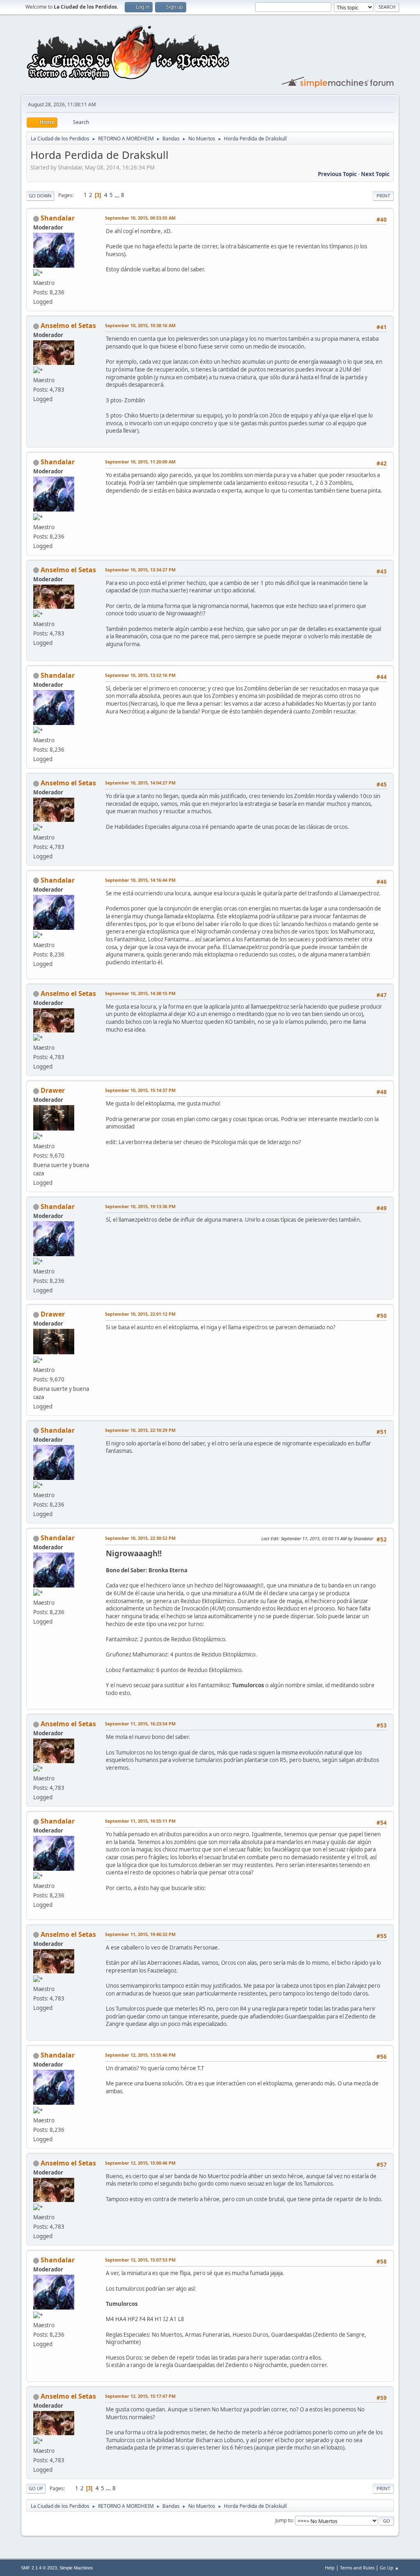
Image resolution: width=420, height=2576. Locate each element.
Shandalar (58, 218)
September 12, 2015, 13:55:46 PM (140, 2055)
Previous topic (337, 174)
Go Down (40, 196)
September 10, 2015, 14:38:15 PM (140, 993)
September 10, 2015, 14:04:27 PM (140, 783)
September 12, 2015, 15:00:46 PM (140, 2163)
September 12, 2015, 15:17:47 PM (140, 2396)
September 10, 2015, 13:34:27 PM (140, 570)
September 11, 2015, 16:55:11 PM (140, 1821)
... (118, 195)
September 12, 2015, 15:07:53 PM (140, 2260)
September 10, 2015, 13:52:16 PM (140, 675)
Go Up (36, 2488)
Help (330, 2568)
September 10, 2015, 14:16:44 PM (140, 880)
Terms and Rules (357, 2568)
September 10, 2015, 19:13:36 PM (140, 1206)
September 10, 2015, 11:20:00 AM (140, 462)
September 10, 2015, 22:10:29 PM (140, 1430)
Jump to (284, 2520)
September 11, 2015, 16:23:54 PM (140, 1724)
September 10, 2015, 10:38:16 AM (140, 325)
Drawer (53, 1090)
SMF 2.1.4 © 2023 (39, 2568)
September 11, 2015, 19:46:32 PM (140, 1934)
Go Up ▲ (389, 2568)
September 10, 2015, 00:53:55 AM (140, 218)
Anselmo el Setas (68, 326)
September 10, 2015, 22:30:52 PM (140, 1538)
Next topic (375, 174)
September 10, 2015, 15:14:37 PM (140, 1090)
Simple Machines (76, 2568)
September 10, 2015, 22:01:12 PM (140, 1314)
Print (383, 196)
